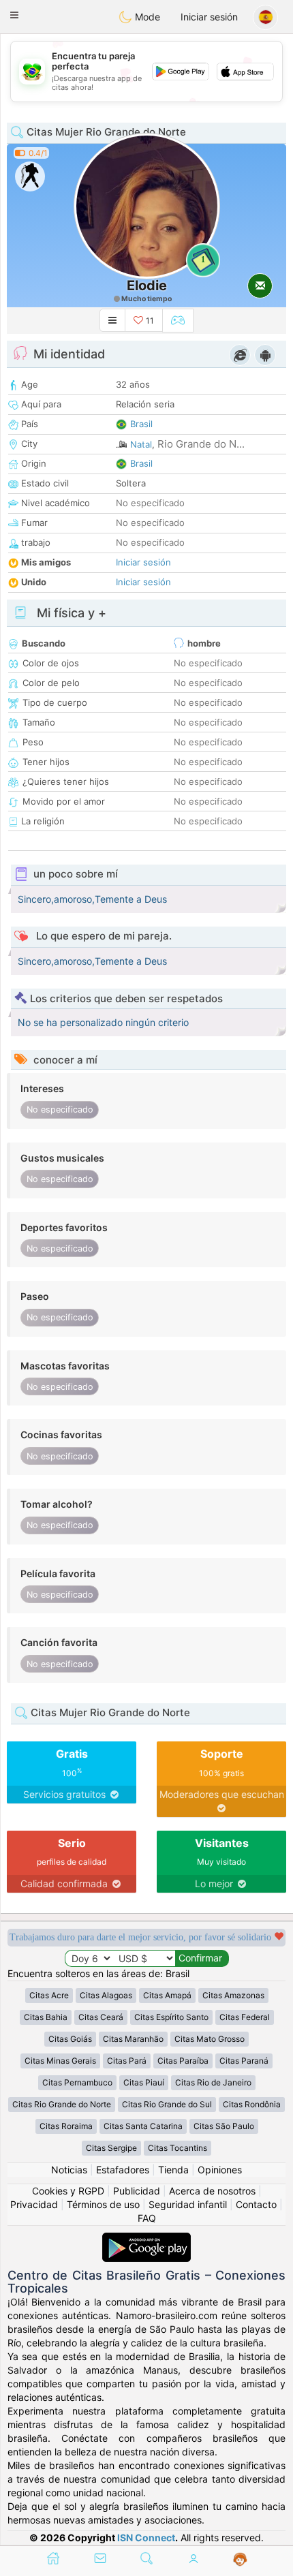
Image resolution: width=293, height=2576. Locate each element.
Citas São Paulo (224, 2126)
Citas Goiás (70, 2039)
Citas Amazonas (233, 1995)
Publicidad (137, 2191)
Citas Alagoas (106, 1995)
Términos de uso (103, 2204)
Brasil (141, 424)
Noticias (69, 2170)
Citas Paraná (244, 2061)
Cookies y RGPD (68, 2191)
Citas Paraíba (183, 2061)
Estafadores (123, 2170)
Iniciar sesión (209, 17)
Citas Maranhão (133, 2039)
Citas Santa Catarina (143, 2126)
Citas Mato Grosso (210, 2039)
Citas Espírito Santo (171, 2017)
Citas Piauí (144, 2082)
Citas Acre (49, 1995)
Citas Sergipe (111, 2148)
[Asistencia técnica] (240, 2560)
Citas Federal (245, 2017)
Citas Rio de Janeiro (213, 2082)
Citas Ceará (101, 2017)
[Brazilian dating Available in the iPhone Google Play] (146, 2239)
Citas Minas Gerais (60, 2061)
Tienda (173, 2170)
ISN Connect (146, 2538)
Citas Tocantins (178, 2148)
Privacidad (34, 2204)
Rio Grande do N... (201, 444)
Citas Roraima (66, 2126)
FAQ (147, 2218)
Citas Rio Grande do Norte (62, 2104)
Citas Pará (127, 2061)
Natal (141, 444)
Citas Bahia (46, 2017)
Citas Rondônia (252, 2104)
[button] (14, 15)
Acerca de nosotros (212, 2191)
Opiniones (220, 2170)
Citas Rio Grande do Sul (167, 2104)
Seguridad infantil (188, 2204)
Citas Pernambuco (77, 2082)
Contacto (256, 2204)
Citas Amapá (167, 1995)
